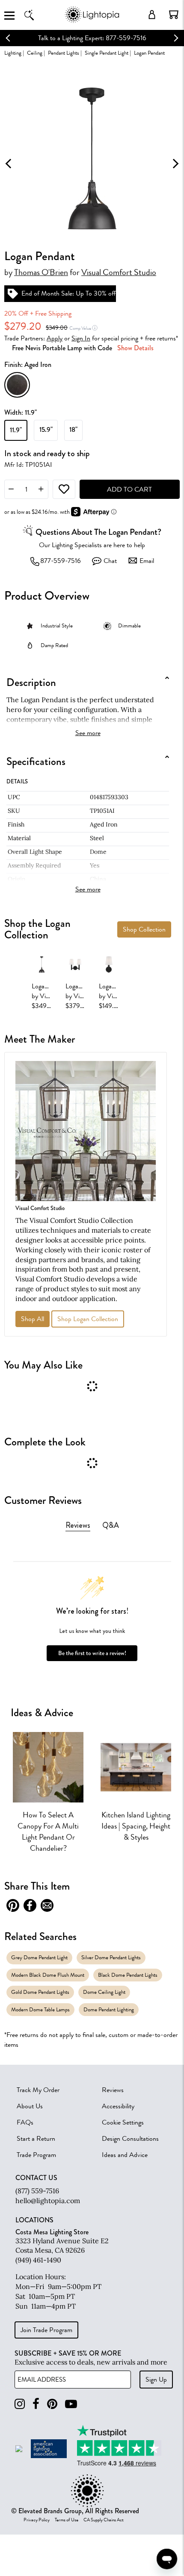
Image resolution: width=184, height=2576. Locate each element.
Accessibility (118, 2106)
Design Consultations (130, 2139)
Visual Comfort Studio (119, 273)
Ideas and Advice (125, 2155)
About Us (30, 2106)
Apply (55, 338)
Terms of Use (67, 2520)
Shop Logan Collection (88, 1319)
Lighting (13, 53)
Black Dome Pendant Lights (128, 1975)
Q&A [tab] (111, 1525)
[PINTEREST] (52, 2404)
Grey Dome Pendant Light (39, 1957)
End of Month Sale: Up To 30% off (69, 293)
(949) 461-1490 (38, 2260)
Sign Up (156, 2380)
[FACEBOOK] (36, 2404)
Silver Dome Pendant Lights (111, 1957)
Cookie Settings (123, 2122)
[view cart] (174, 15)
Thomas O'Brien (41, 273)
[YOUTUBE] (71, 2404)
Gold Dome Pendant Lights (40, 1992)
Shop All (33, 1319)
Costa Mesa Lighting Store (52, 2232)
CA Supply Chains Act (104, 2520)
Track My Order (38, 2090)
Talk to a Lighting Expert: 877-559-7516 (92, 38)
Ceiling (35, 53)
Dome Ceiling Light (104, 1992)
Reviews (113, 2090)
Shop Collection (144, 929)
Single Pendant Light (107, 53)
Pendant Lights (64, 53)
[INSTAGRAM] (20, 2404)
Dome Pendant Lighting (109, 2009)
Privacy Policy (37, 2520)
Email (147, 561)
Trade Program (36, 2155)
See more (88, 733)
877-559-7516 (61, 561)
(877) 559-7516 (37, 2191)
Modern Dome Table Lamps (40, 2009)
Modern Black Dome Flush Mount (48, 1975)
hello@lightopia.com (48, 2201)
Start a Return (36, 2139)
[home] (92, 21)
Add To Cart (129, 489)
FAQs (25, 2122)
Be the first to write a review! (92, 1653)
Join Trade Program (46, 2330)
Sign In (81, 338)
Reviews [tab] (78, 1525)
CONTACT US (36, 2178)
